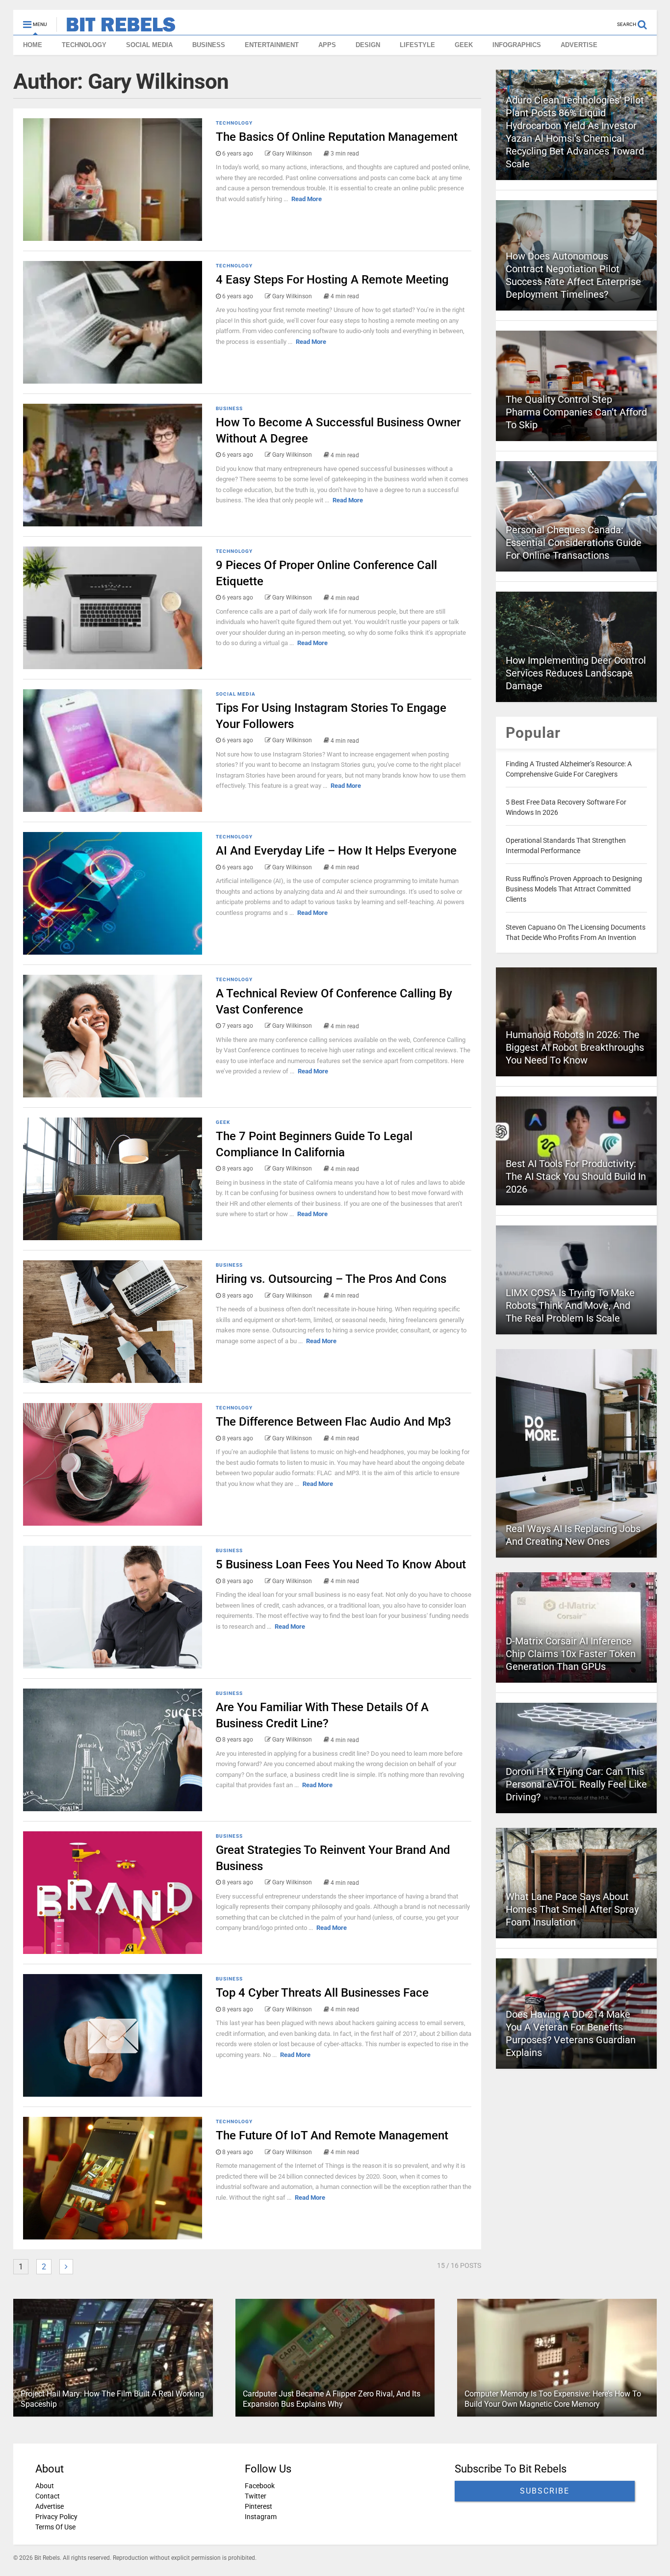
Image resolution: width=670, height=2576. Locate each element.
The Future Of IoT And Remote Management (332, 2135)
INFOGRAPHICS (517, 45)
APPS (327, 45)
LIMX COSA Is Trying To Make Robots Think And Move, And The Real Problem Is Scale (570, 1305)
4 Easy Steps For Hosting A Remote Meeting (332, 280)
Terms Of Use (55, 2527)
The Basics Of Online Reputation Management (337, 137)
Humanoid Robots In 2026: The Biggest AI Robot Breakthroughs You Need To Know (575, 1047)
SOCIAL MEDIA (149, 45)
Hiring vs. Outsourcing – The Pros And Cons (331, 1279)
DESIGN (368, 45)
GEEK (464, 45)
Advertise (50, 2506)
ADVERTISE (579, 45)
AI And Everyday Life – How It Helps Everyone (336, 851)
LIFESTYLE (417, 45)
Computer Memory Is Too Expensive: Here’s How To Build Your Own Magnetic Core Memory (553, 2399)
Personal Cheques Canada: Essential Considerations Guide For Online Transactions (574, 543)
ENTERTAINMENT (272, 45)
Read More (307, 199)
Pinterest (258, 2506)
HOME (33, 45)
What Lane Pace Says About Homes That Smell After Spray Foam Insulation (572, 1909)
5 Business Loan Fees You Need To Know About (341, 1564)
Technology (234, 123)
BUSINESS (209, 45)
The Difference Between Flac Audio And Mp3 (334, 1422)
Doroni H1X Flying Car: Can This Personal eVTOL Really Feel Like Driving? (576, 1784)
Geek (223, 1122)
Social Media (236, 694)
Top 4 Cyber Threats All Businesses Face (322, 1993)
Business (229, 408)
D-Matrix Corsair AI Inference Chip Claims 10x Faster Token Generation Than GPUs (571, 1654)
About (45, 2486)
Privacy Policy (56, 2517)
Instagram (261, 2517)
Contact (48, 2496)
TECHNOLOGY (84, 45)
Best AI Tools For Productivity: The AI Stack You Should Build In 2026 (576, 1176)
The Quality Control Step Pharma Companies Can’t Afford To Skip (576, 412)
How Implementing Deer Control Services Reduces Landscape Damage (576, 673)
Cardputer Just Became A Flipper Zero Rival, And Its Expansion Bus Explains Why (332, 2399)
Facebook (260, 2486)
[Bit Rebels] (116, 27)
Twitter (256, 2496)
